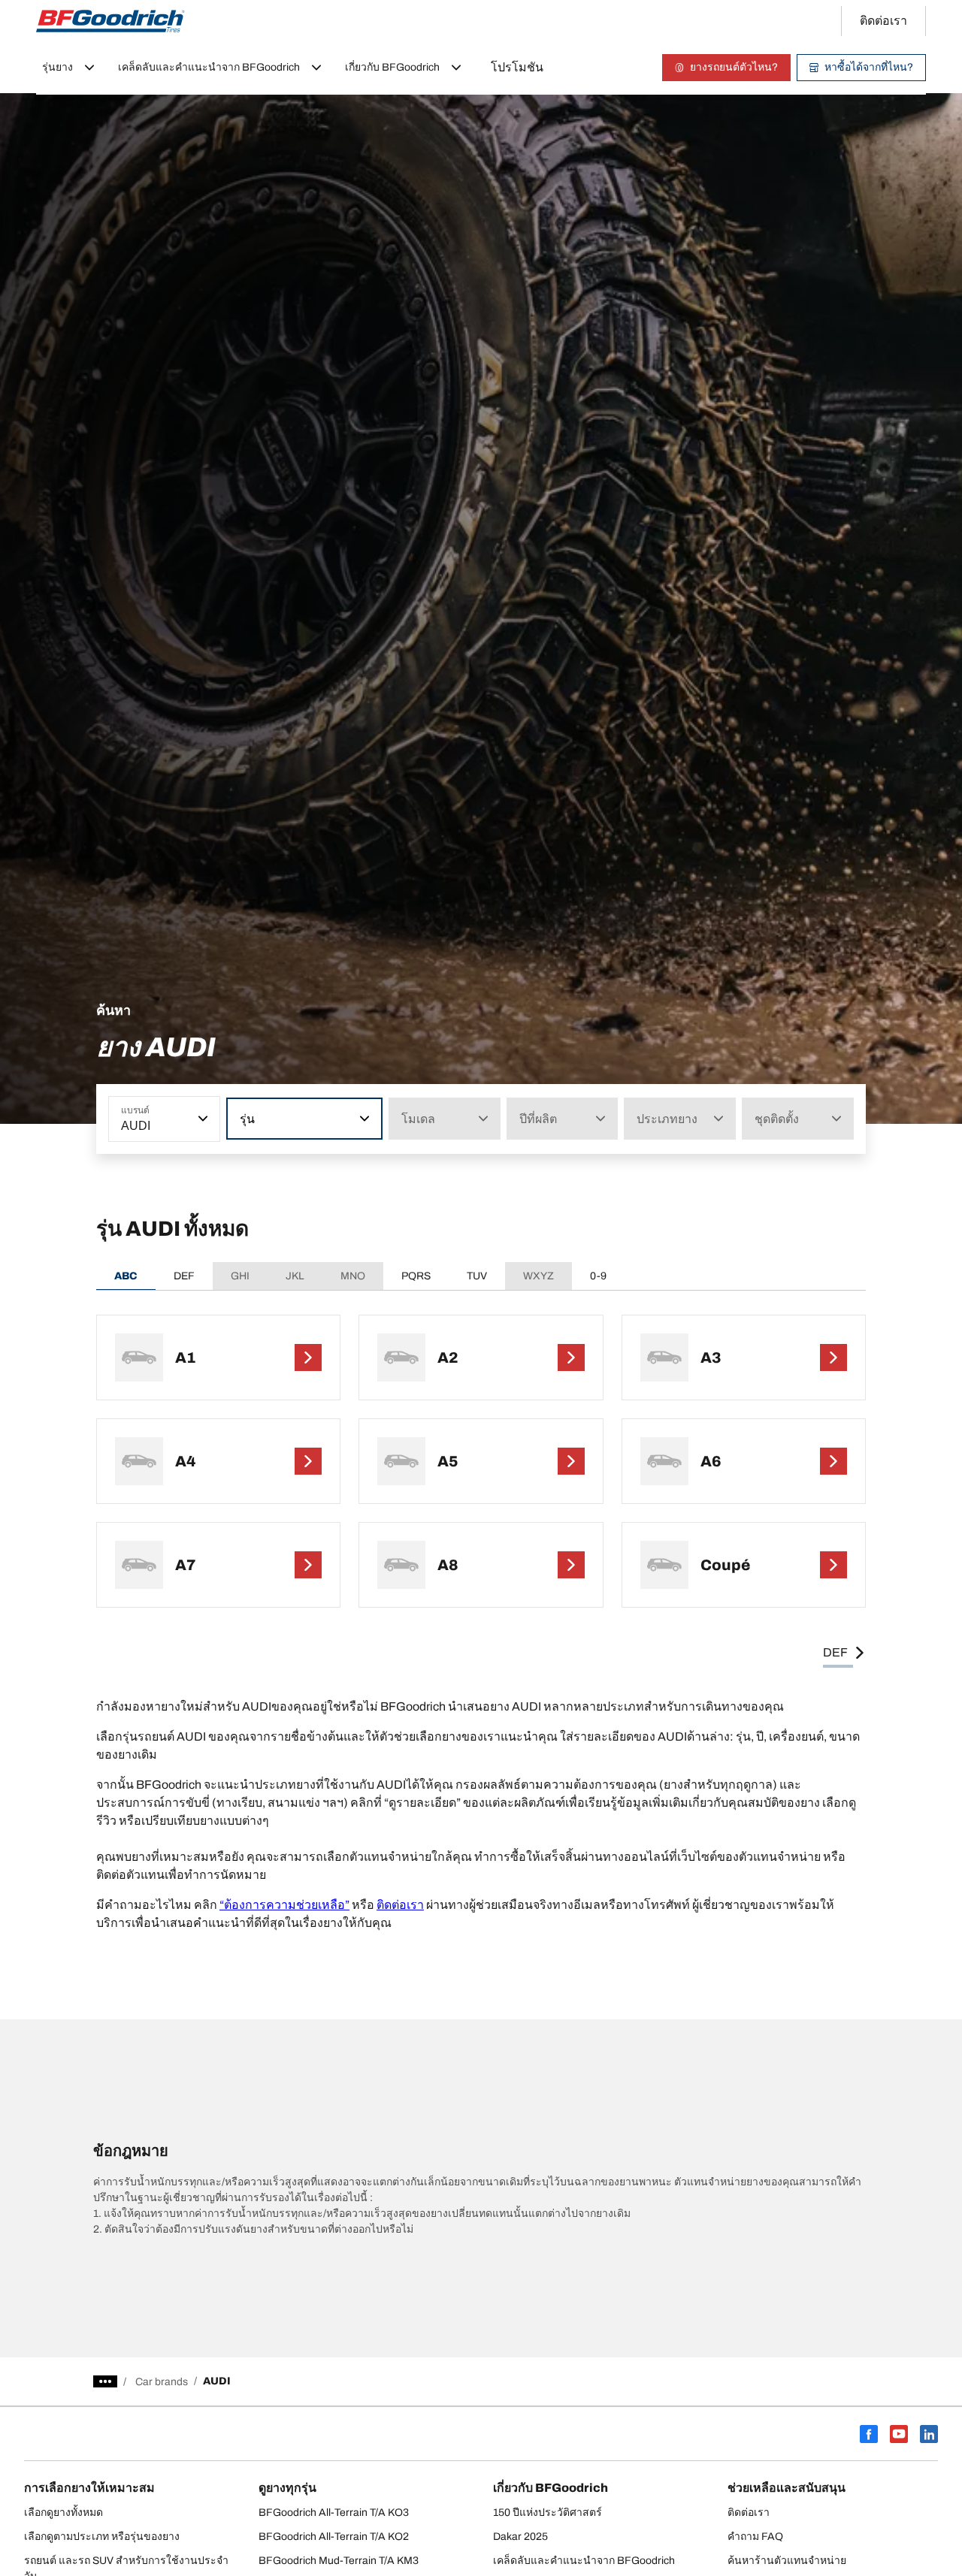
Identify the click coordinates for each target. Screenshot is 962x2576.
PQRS (416, 1276)
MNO (353, 1276)
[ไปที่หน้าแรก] (110, 21)
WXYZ (538, 1276)
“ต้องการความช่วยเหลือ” (284, 1905)
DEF (184, 1276)
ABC (126, 1276)
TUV (477, 1276)
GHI (240, 1276)
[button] (201, 1119)
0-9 (598, 1276)
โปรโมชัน (517, 67)
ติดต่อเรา (400, 1905)
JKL (295, 1276)
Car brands (162, 2382)
